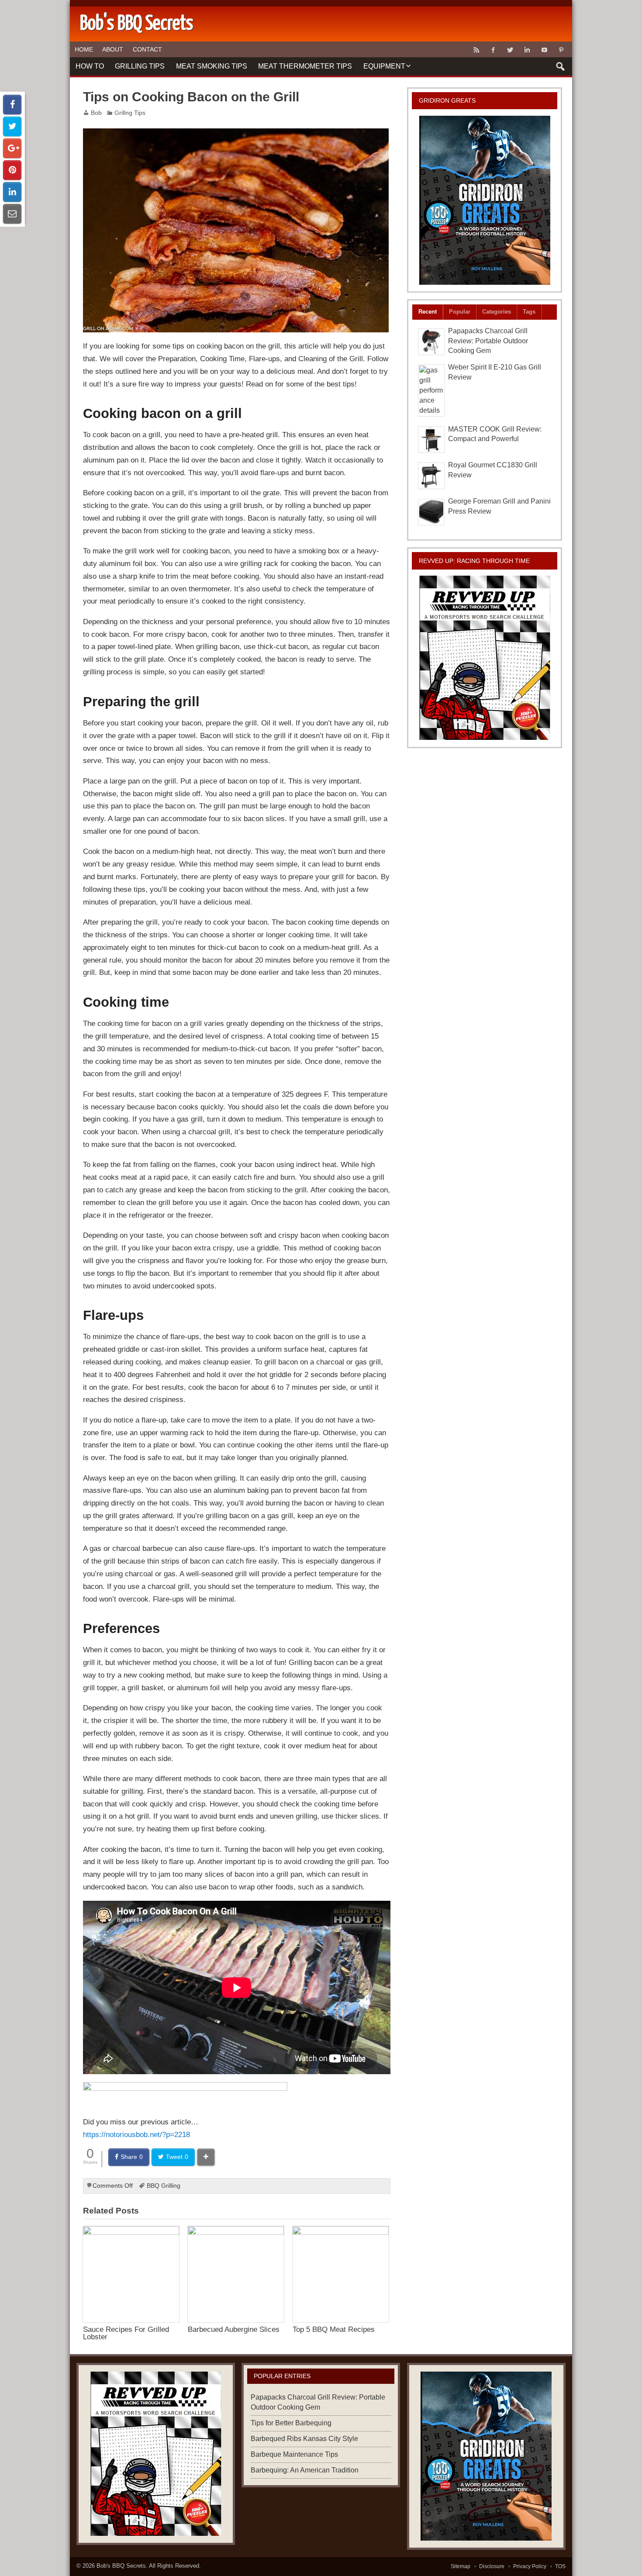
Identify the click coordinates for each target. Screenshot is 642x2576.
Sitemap (461, 2566)
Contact (147, 49)
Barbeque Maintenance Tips (294, 2454)
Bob (96, 113)
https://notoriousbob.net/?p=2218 (136, 2134)
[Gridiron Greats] (485, 200)
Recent (428, 312)
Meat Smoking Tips (212, 66)
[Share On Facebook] (12, 105)
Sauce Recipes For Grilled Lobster (126, 2333)
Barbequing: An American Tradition (305, 2470)
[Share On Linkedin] (12, 192)
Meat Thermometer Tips (305, 66)
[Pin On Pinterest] (12, 170)
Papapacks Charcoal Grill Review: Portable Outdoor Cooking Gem (488, 341)
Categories (497, 312)
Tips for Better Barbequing (291, 2423)
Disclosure (492, 2566)
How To (90, 66)
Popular (460, 312)
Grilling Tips (140, 66)
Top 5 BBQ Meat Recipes (334, 2329)
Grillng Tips (130, 113)
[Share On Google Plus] (12, 148)
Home (84, 49)
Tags (529, 312)
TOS (560, 2566)
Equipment (384, 66)
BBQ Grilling (164, 2186)
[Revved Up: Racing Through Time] (485, 658)
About (113, 49)
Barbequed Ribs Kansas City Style (304, 2439)
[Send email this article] (12, 214)
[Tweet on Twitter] (12, 126)
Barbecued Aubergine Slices (234, 2329)
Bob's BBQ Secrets (121, 2566)
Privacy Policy (530, 2566)
